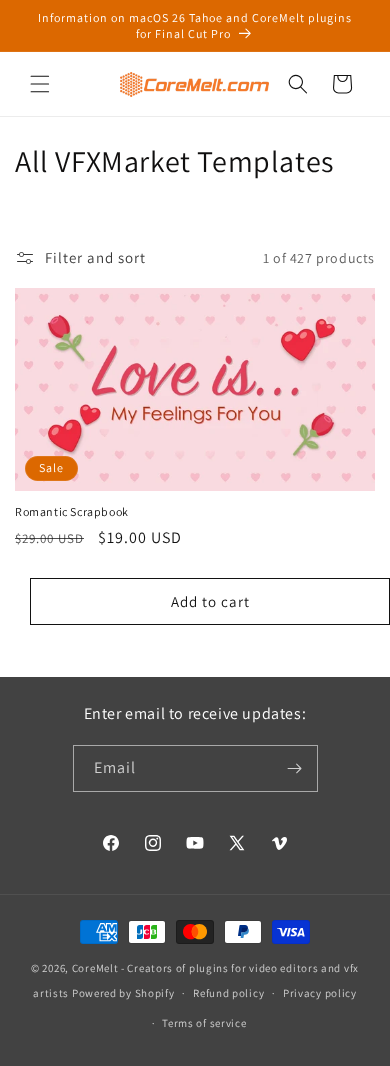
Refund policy (228, 993)
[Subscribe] (295, 768)
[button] (40, 84)
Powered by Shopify (123, 993)
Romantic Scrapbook (72, 511)
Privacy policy (320, 993)
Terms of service (204, 1023)
